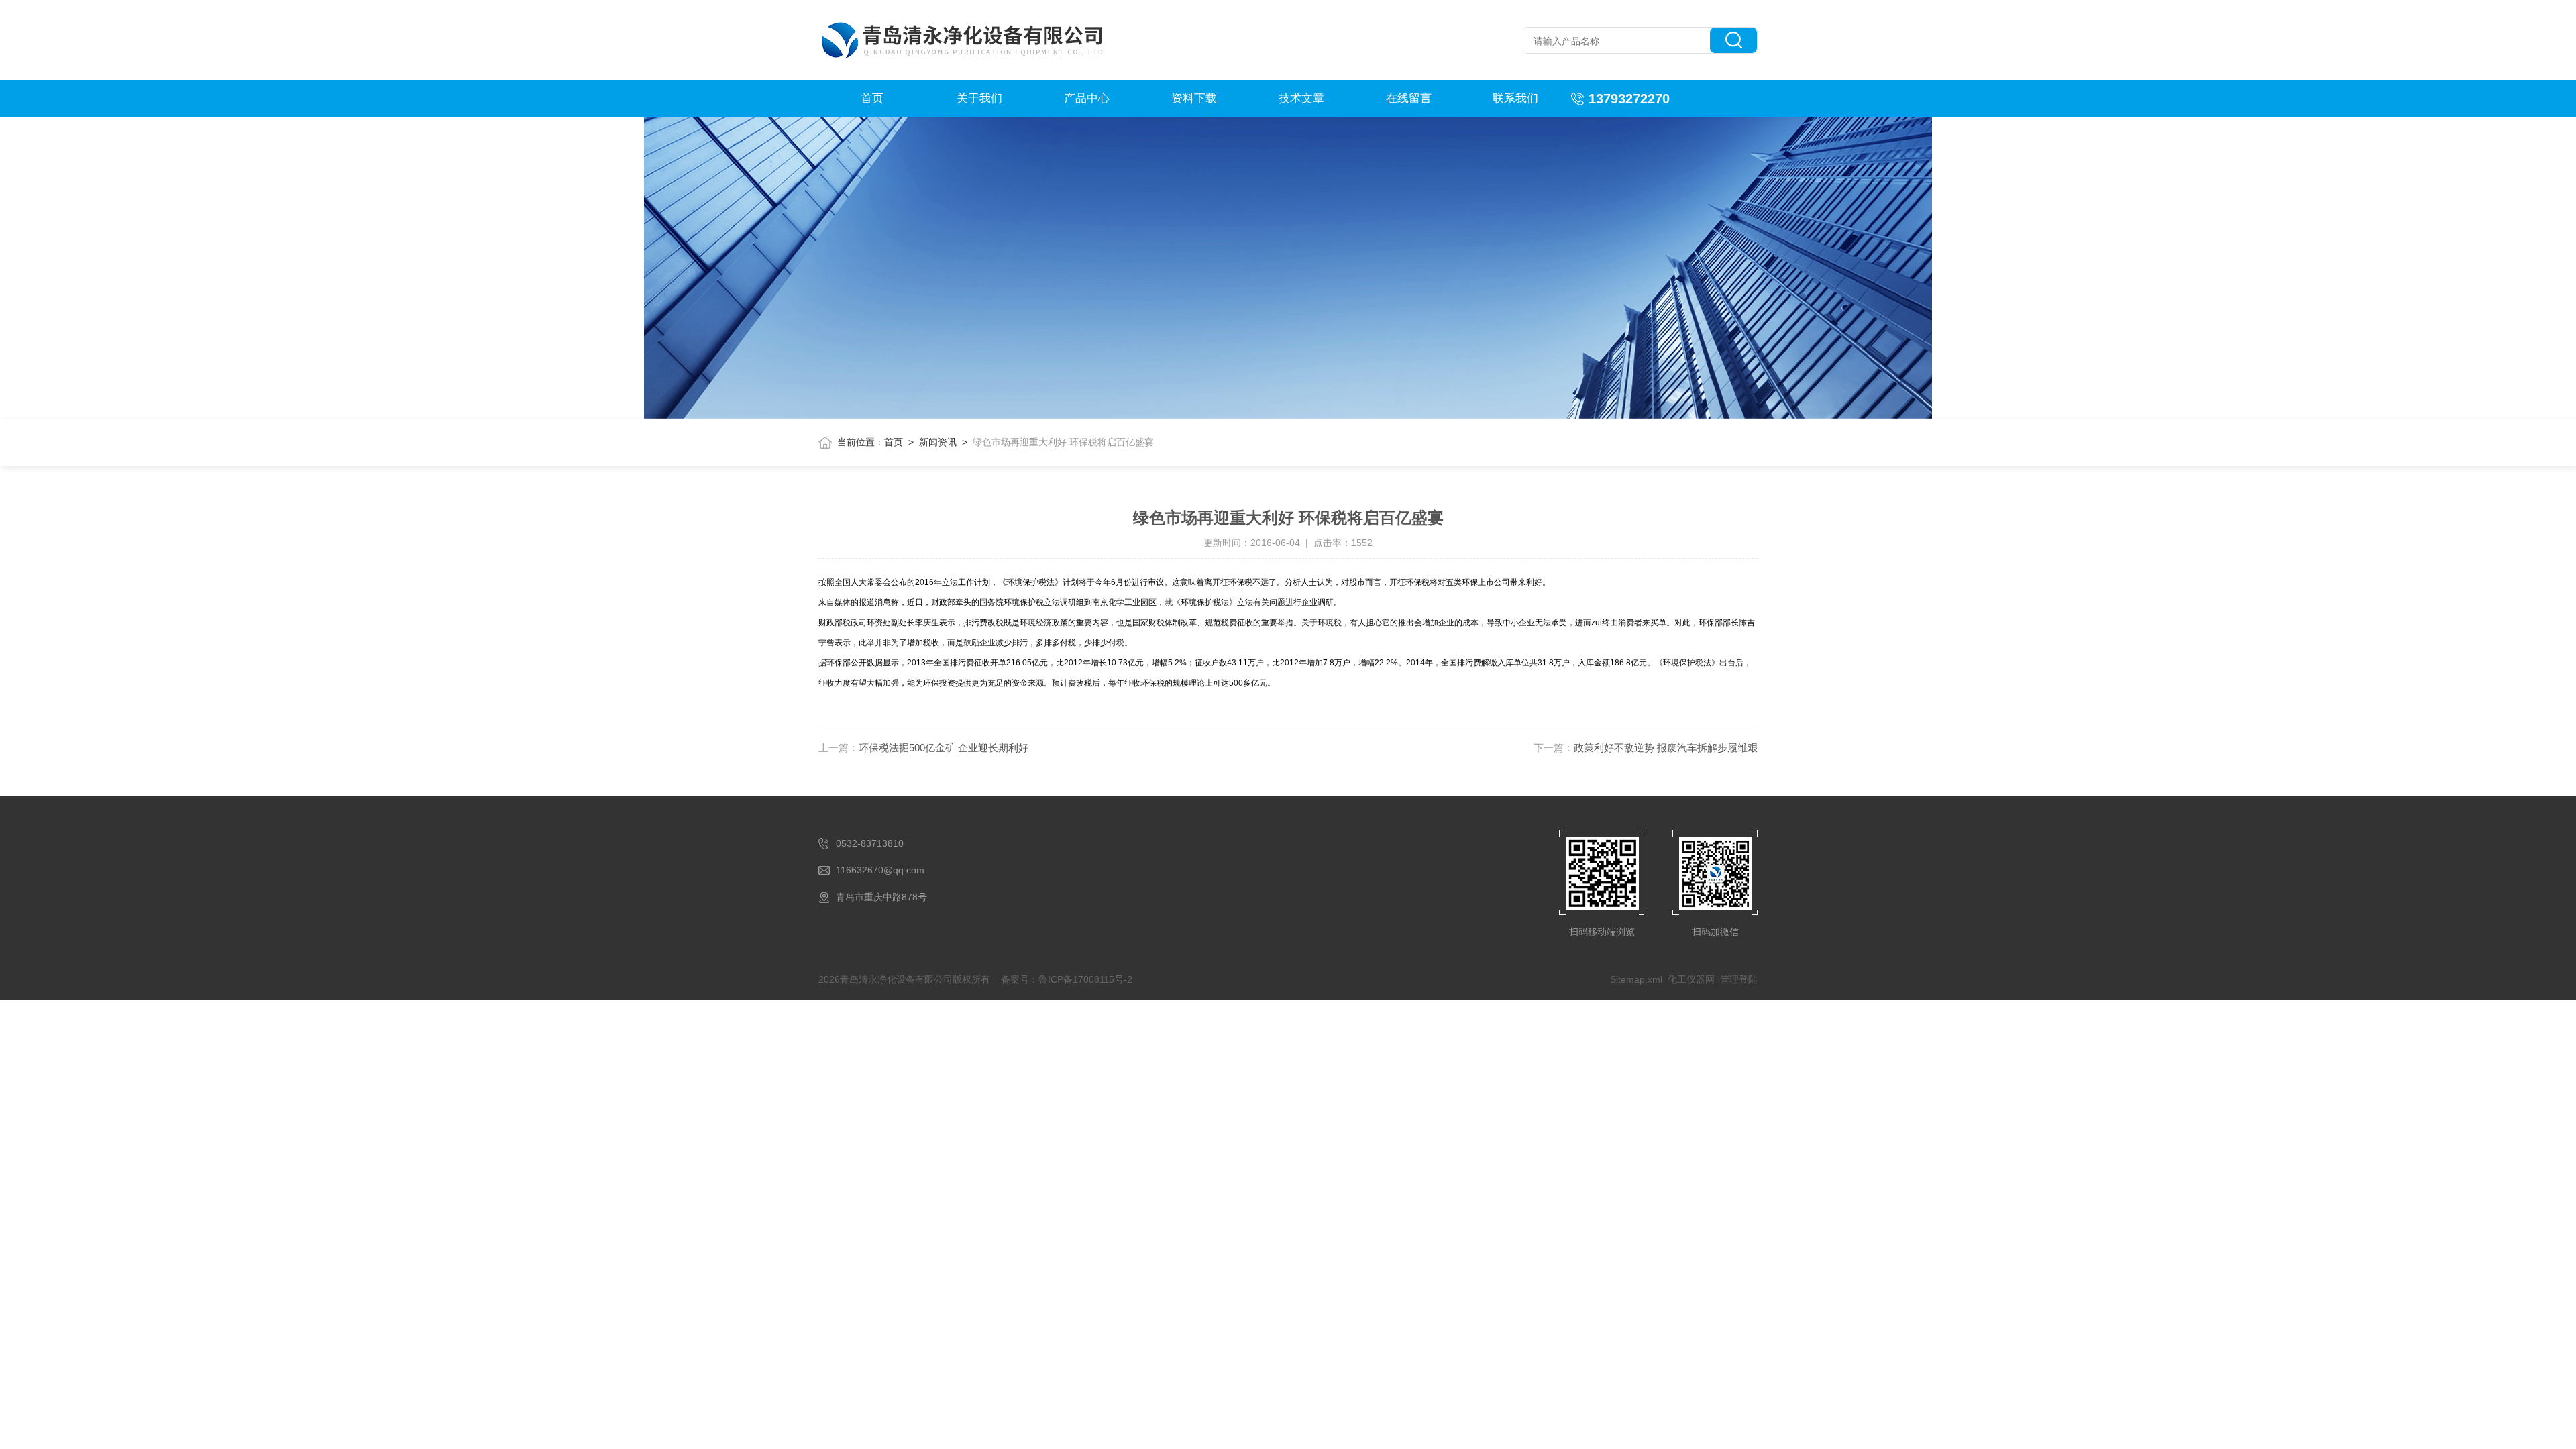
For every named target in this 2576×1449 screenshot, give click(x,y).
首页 (872, 98)
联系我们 (1515, 98)
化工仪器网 (1691, 979)
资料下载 (1194, 98)
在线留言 (1409, 98)
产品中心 (1087, 98)
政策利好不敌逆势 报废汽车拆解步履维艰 (1666, 748)
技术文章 (1301, 98)
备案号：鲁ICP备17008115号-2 (1067, 979)
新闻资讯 (938, 442)
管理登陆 (1739, 979)
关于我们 (979, 98)
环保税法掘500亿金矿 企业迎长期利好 (944, 748)
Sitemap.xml (1636, 979)
